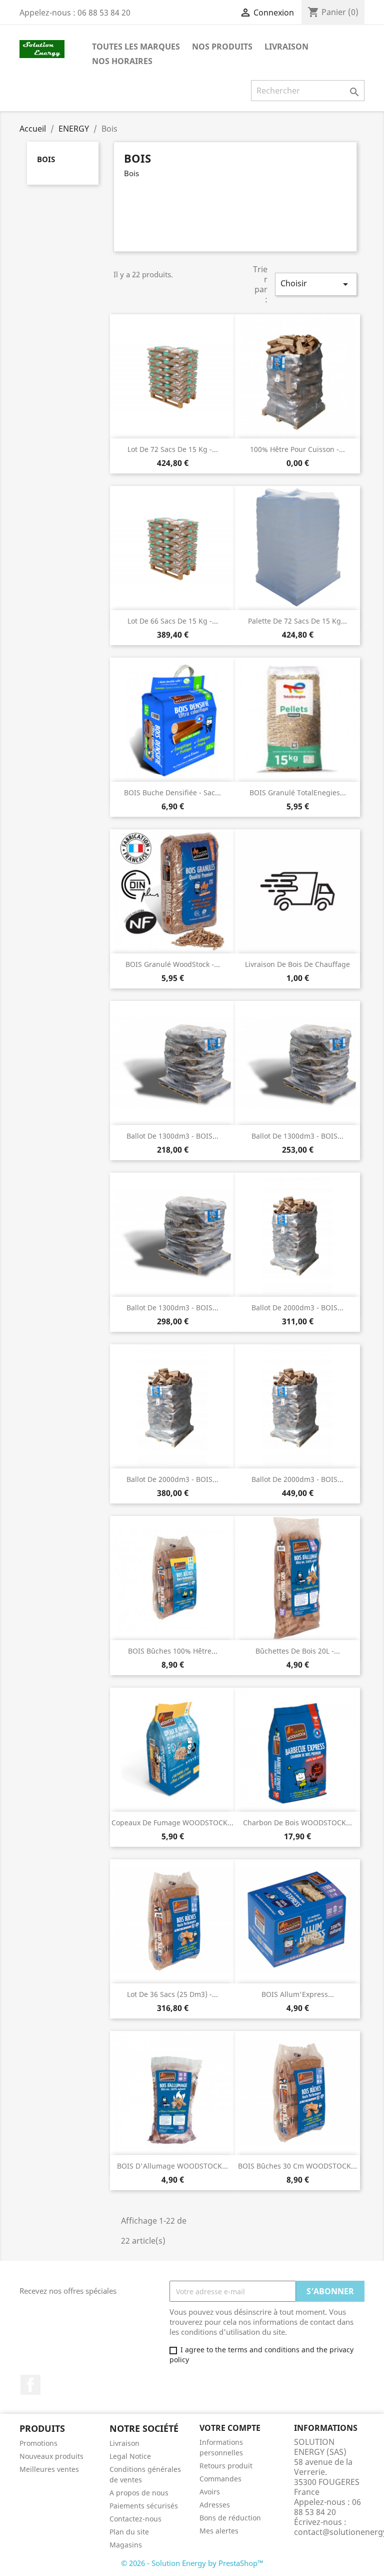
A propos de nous (139, 2493)
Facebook (30, 2385)
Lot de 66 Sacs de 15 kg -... (173, 621)
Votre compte (230, 2428)
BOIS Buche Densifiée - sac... (172, 793)
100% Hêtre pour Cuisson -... (297, 449)
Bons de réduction (230, 2518)
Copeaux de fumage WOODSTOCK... (172, 1823)
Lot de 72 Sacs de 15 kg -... (173, 449)
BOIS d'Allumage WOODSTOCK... (172, 2166)
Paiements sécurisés (144, 2506)
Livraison (124, 2443)
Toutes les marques (136, 47)
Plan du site (129, 2532)
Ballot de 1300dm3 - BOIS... (172, 1136)
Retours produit (226, 2466)
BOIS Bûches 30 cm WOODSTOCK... (297, 2166)
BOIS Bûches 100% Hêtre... (173, 1651)
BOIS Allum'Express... (298, 1994)
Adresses (215, 2505)
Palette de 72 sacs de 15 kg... (297, 621)
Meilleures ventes (49, 2469)
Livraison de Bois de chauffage (297, 964)
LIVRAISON (286, 47)
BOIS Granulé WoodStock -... (173, 964)
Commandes (220, 2479)
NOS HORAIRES (122, 61)
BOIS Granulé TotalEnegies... (298, 793)
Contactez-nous (135, 2519)
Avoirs (210, 2492)
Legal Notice (130, 2456)
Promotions (38, 2443)
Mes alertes (219, 2531)
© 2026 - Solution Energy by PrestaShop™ (192, 2563)
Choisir (316, 284)
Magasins (126, 2545)
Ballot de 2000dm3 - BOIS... (297, 1308)
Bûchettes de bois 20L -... (298, 1651)
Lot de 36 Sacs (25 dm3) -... (172, 1994)
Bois (46, 159)
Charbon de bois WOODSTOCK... (297, 1823)
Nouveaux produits (51, 2456)
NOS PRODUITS (222, 47)
